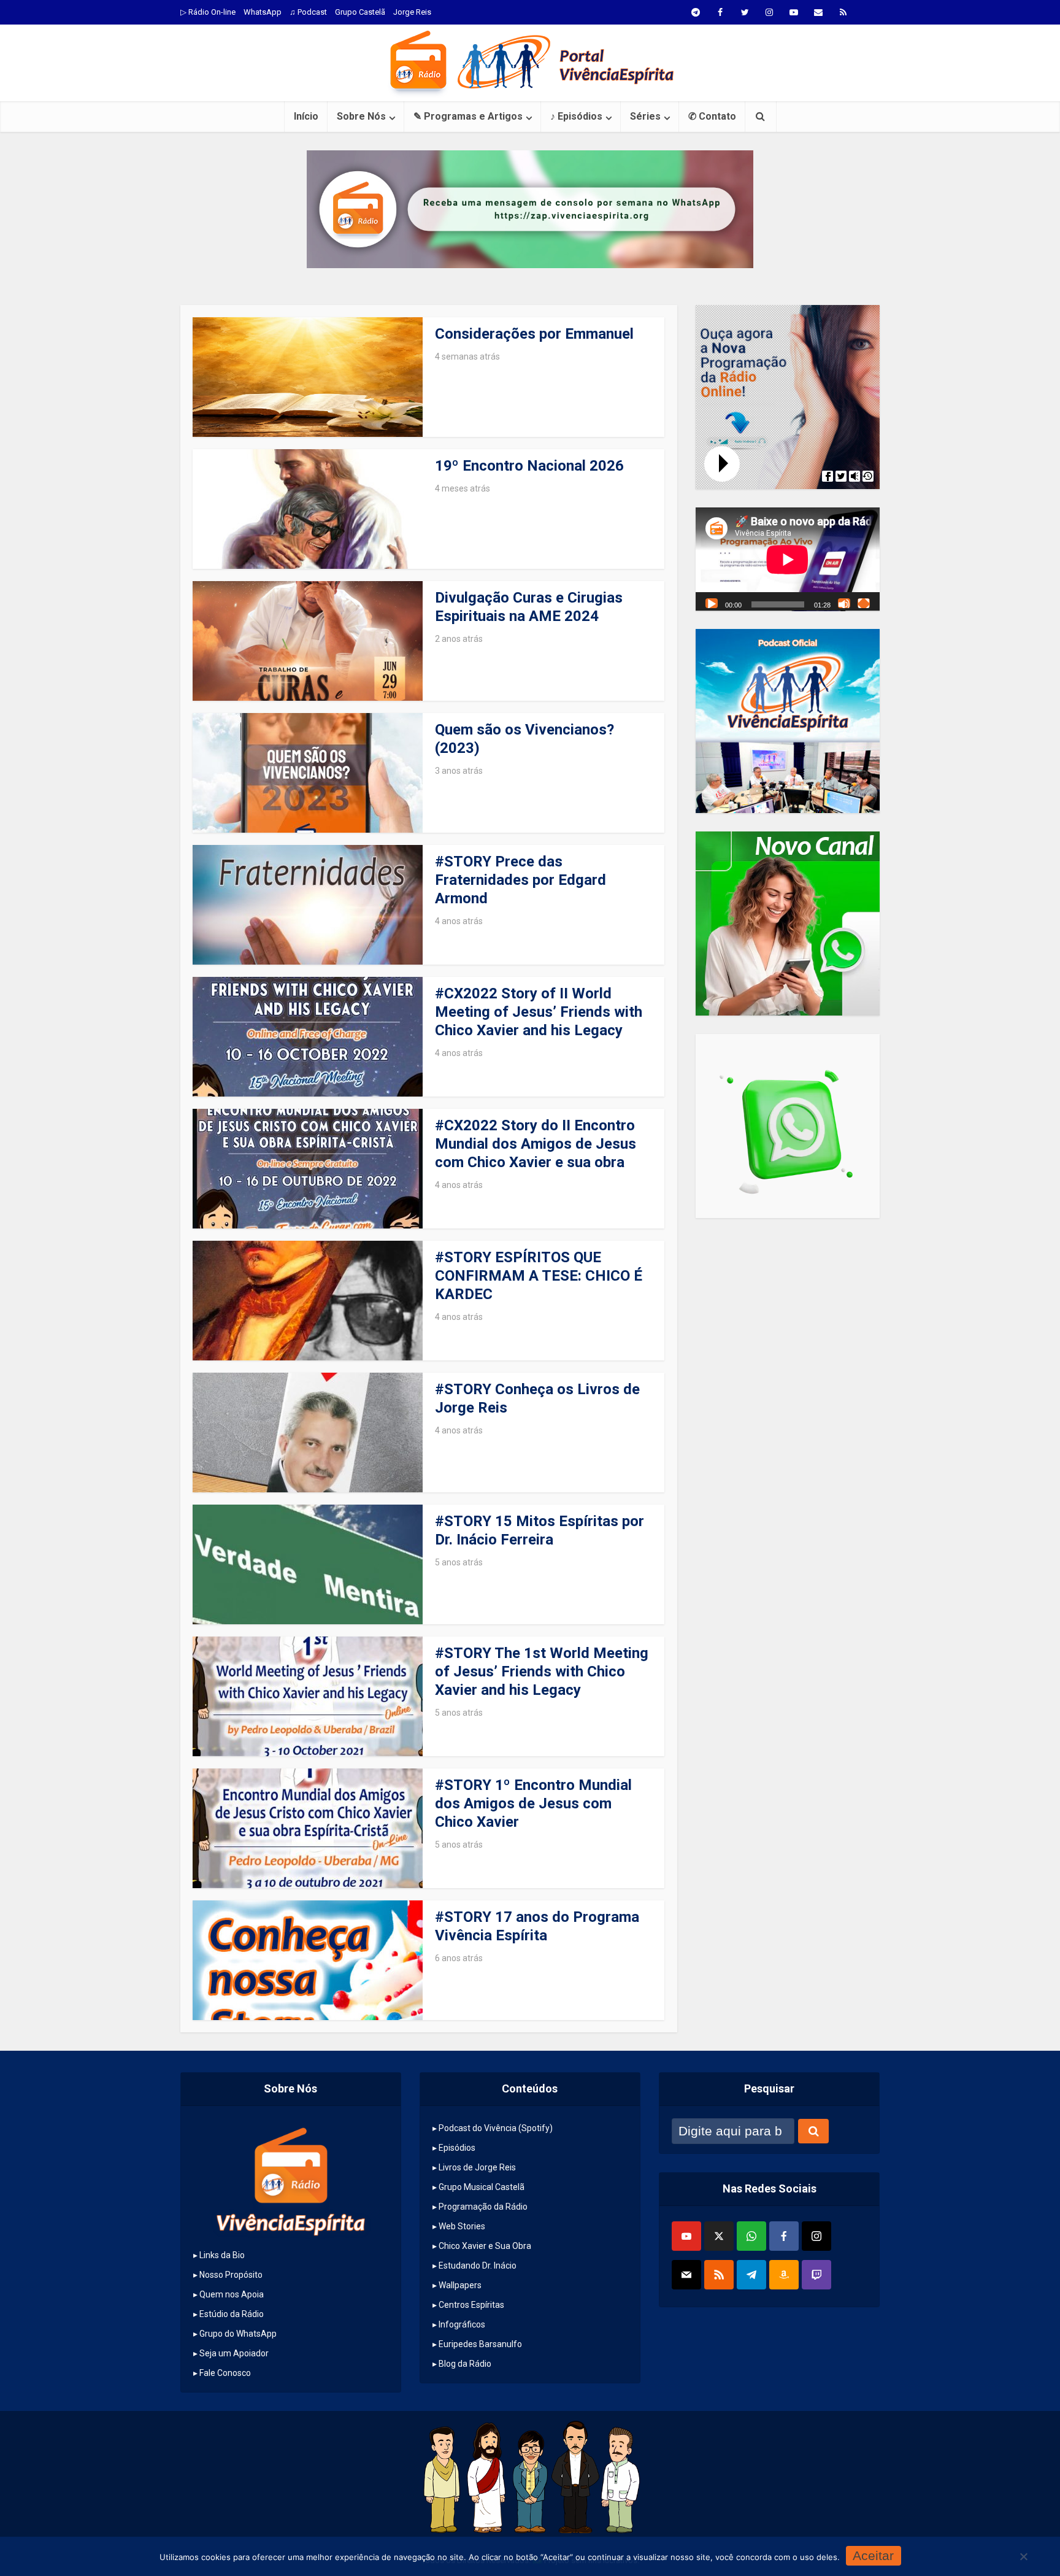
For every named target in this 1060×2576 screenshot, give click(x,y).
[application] (788, 559)
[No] (1023, 2556)
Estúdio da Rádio (232, 2314)
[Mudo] (844, 603)
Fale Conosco (225, 2373)
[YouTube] (686, 2236)
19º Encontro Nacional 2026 (529, 466)
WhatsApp (263, 12)
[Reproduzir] (712, 603)
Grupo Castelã (360, 12)
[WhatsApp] (751, 2236)
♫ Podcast (308, 12)
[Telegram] (751, 2275)
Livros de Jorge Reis (477, 2167)
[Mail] (686, 2275)
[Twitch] (816, 2275)
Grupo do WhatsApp (238, 2334)
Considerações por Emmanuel (534, 334)
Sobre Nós (361, 116)
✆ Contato (712, 116)
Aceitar (873, 2555)
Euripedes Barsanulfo (480, 2344)
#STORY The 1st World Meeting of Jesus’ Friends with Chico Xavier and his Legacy (542, 1672)
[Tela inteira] (864, 603)
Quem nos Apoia (232, 2294)
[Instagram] (816, 2236)
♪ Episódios (576, 116)
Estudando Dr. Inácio (478, 2266)
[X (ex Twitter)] (719, 2236)
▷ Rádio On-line (208, 12)
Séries (645, 116)
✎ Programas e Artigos (468, 116)
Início (306, 116)
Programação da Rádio (483, 2207)
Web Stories (462, 2226)
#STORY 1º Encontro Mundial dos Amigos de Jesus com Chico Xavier (533, 1803)
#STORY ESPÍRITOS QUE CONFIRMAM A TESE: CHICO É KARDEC (539, 1276)
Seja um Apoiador (234, 2353)
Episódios (457, 2148)
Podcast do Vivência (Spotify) (496, 2128)
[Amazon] (784, 2275)
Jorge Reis (412, 12)
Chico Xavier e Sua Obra (485, 2246)
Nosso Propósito (231, 2275)
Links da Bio (222, 2255)
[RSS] (719, 2275)
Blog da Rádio (465, 2364)
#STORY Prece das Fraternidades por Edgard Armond (520, 880)
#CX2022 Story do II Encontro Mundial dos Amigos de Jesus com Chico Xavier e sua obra (536, 1144)
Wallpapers (460, 2285)
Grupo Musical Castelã (482, 2187)
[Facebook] (784, 2236)
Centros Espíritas (471, 2305)
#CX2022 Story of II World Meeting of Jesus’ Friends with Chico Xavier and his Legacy (539, 1012)
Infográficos (462, 2324)
